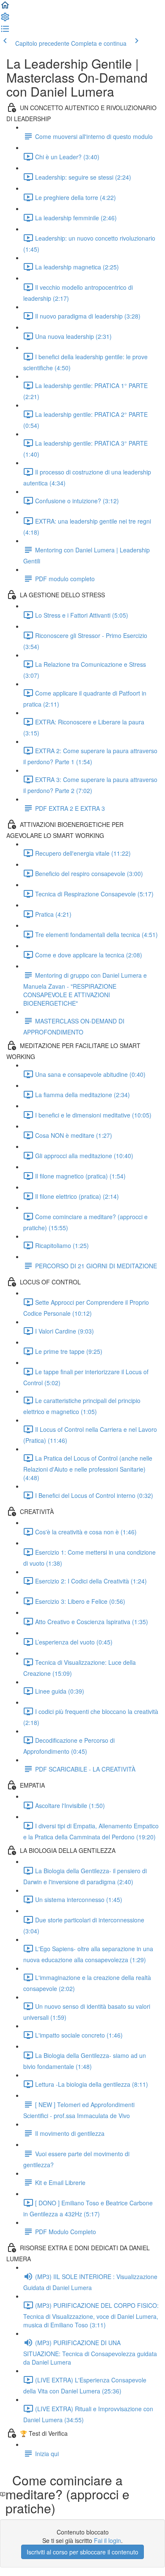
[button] (5, 8)
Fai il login (107, 2540)
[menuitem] (5, 19)
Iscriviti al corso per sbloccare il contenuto (82, 2552)
